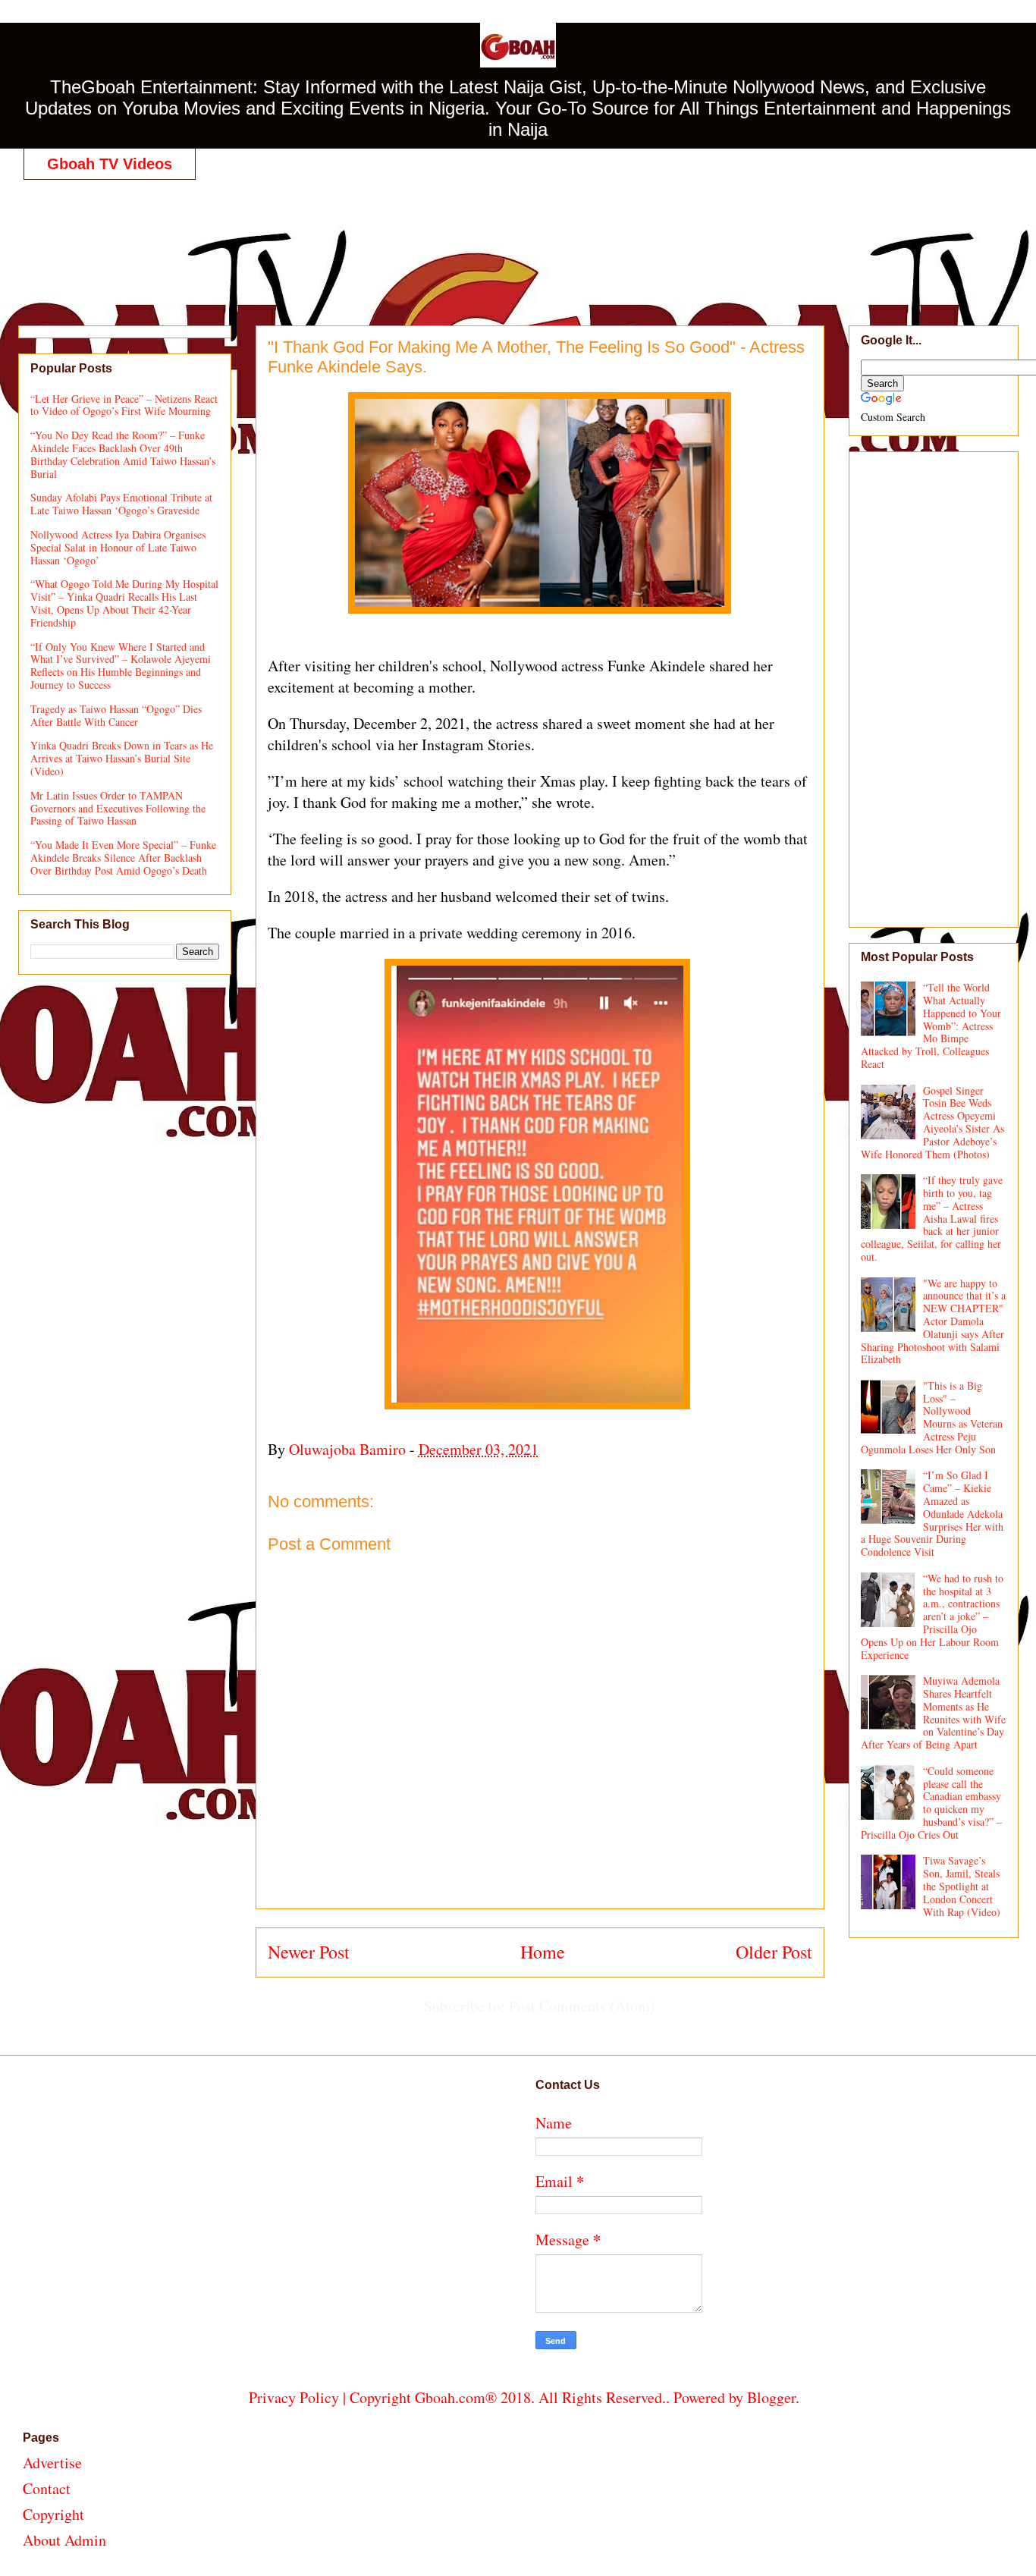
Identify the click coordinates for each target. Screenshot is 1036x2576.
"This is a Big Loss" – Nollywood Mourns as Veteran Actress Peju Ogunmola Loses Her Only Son (932, 1417)
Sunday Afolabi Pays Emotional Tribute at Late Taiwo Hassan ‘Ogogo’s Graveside (121, 504)
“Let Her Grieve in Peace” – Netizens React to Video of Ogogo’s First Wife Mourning (124, 405)
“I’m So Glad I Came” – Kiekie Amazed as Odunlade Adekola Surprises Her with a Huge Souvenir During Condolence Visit (932, 1513)
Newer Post (309, 1952)
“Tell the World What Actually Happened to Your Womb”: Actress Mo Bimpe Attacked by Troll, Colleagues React (931, 1026)
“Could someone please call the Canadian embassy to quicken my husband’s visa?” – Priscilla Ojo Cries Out (932, 1803)
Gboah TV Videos (110, 164)
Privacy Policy (294, 2397)
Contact (47, 2488)
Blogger (771, 2397)
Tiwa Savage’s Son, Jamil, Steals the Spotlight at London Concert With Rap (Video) (962, 1886)
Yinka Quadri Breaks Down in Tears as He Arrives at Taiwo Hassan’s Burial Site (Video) (122, 758)
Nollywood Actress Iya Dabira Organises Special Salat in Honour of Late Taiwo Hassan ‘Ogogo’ (118, 547)
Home (543, 1952)
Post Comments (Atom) (582, 2006)
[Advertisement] (524, 237)
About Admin (64, 2540)
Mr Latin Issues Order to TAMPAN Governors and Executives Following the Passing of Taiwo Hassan (118, 808)
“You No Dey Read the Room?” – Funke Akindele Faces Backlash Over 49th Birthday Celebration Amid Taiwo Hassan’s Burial (123, 454)
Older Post (774, 1952)
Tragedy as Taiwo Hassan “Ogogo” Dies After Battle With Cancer (116, 715)
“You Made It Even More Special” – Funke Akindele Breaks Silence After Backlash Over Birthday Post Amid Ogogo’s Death (123, 858)
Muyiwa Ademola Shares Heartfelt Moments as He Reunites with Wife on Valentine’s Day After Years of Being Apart (934, 1712)
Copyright (53, 2514)
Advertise (52, 2463)
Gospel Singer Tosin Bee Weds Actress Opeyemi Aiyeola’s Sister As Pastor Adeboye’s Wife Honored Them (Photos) (933, 1122)
